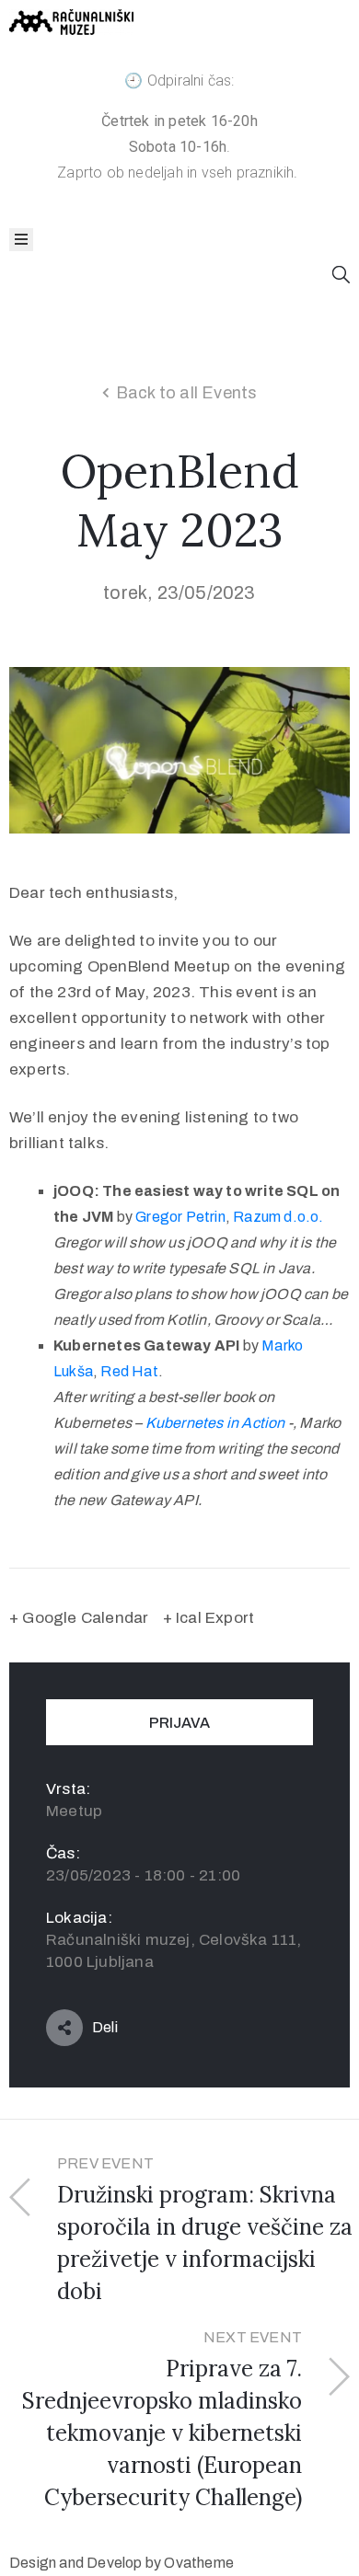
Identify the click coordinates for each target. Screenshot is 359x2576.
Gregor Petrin (180, 1217)
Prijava (179, 1723)
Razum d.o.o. (278, 1217)
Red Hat (129, 1371)
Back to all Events (187, 393)
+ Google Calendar (79, 1618)
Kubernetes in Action (215, 1423)
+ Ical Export (209, 1618)
